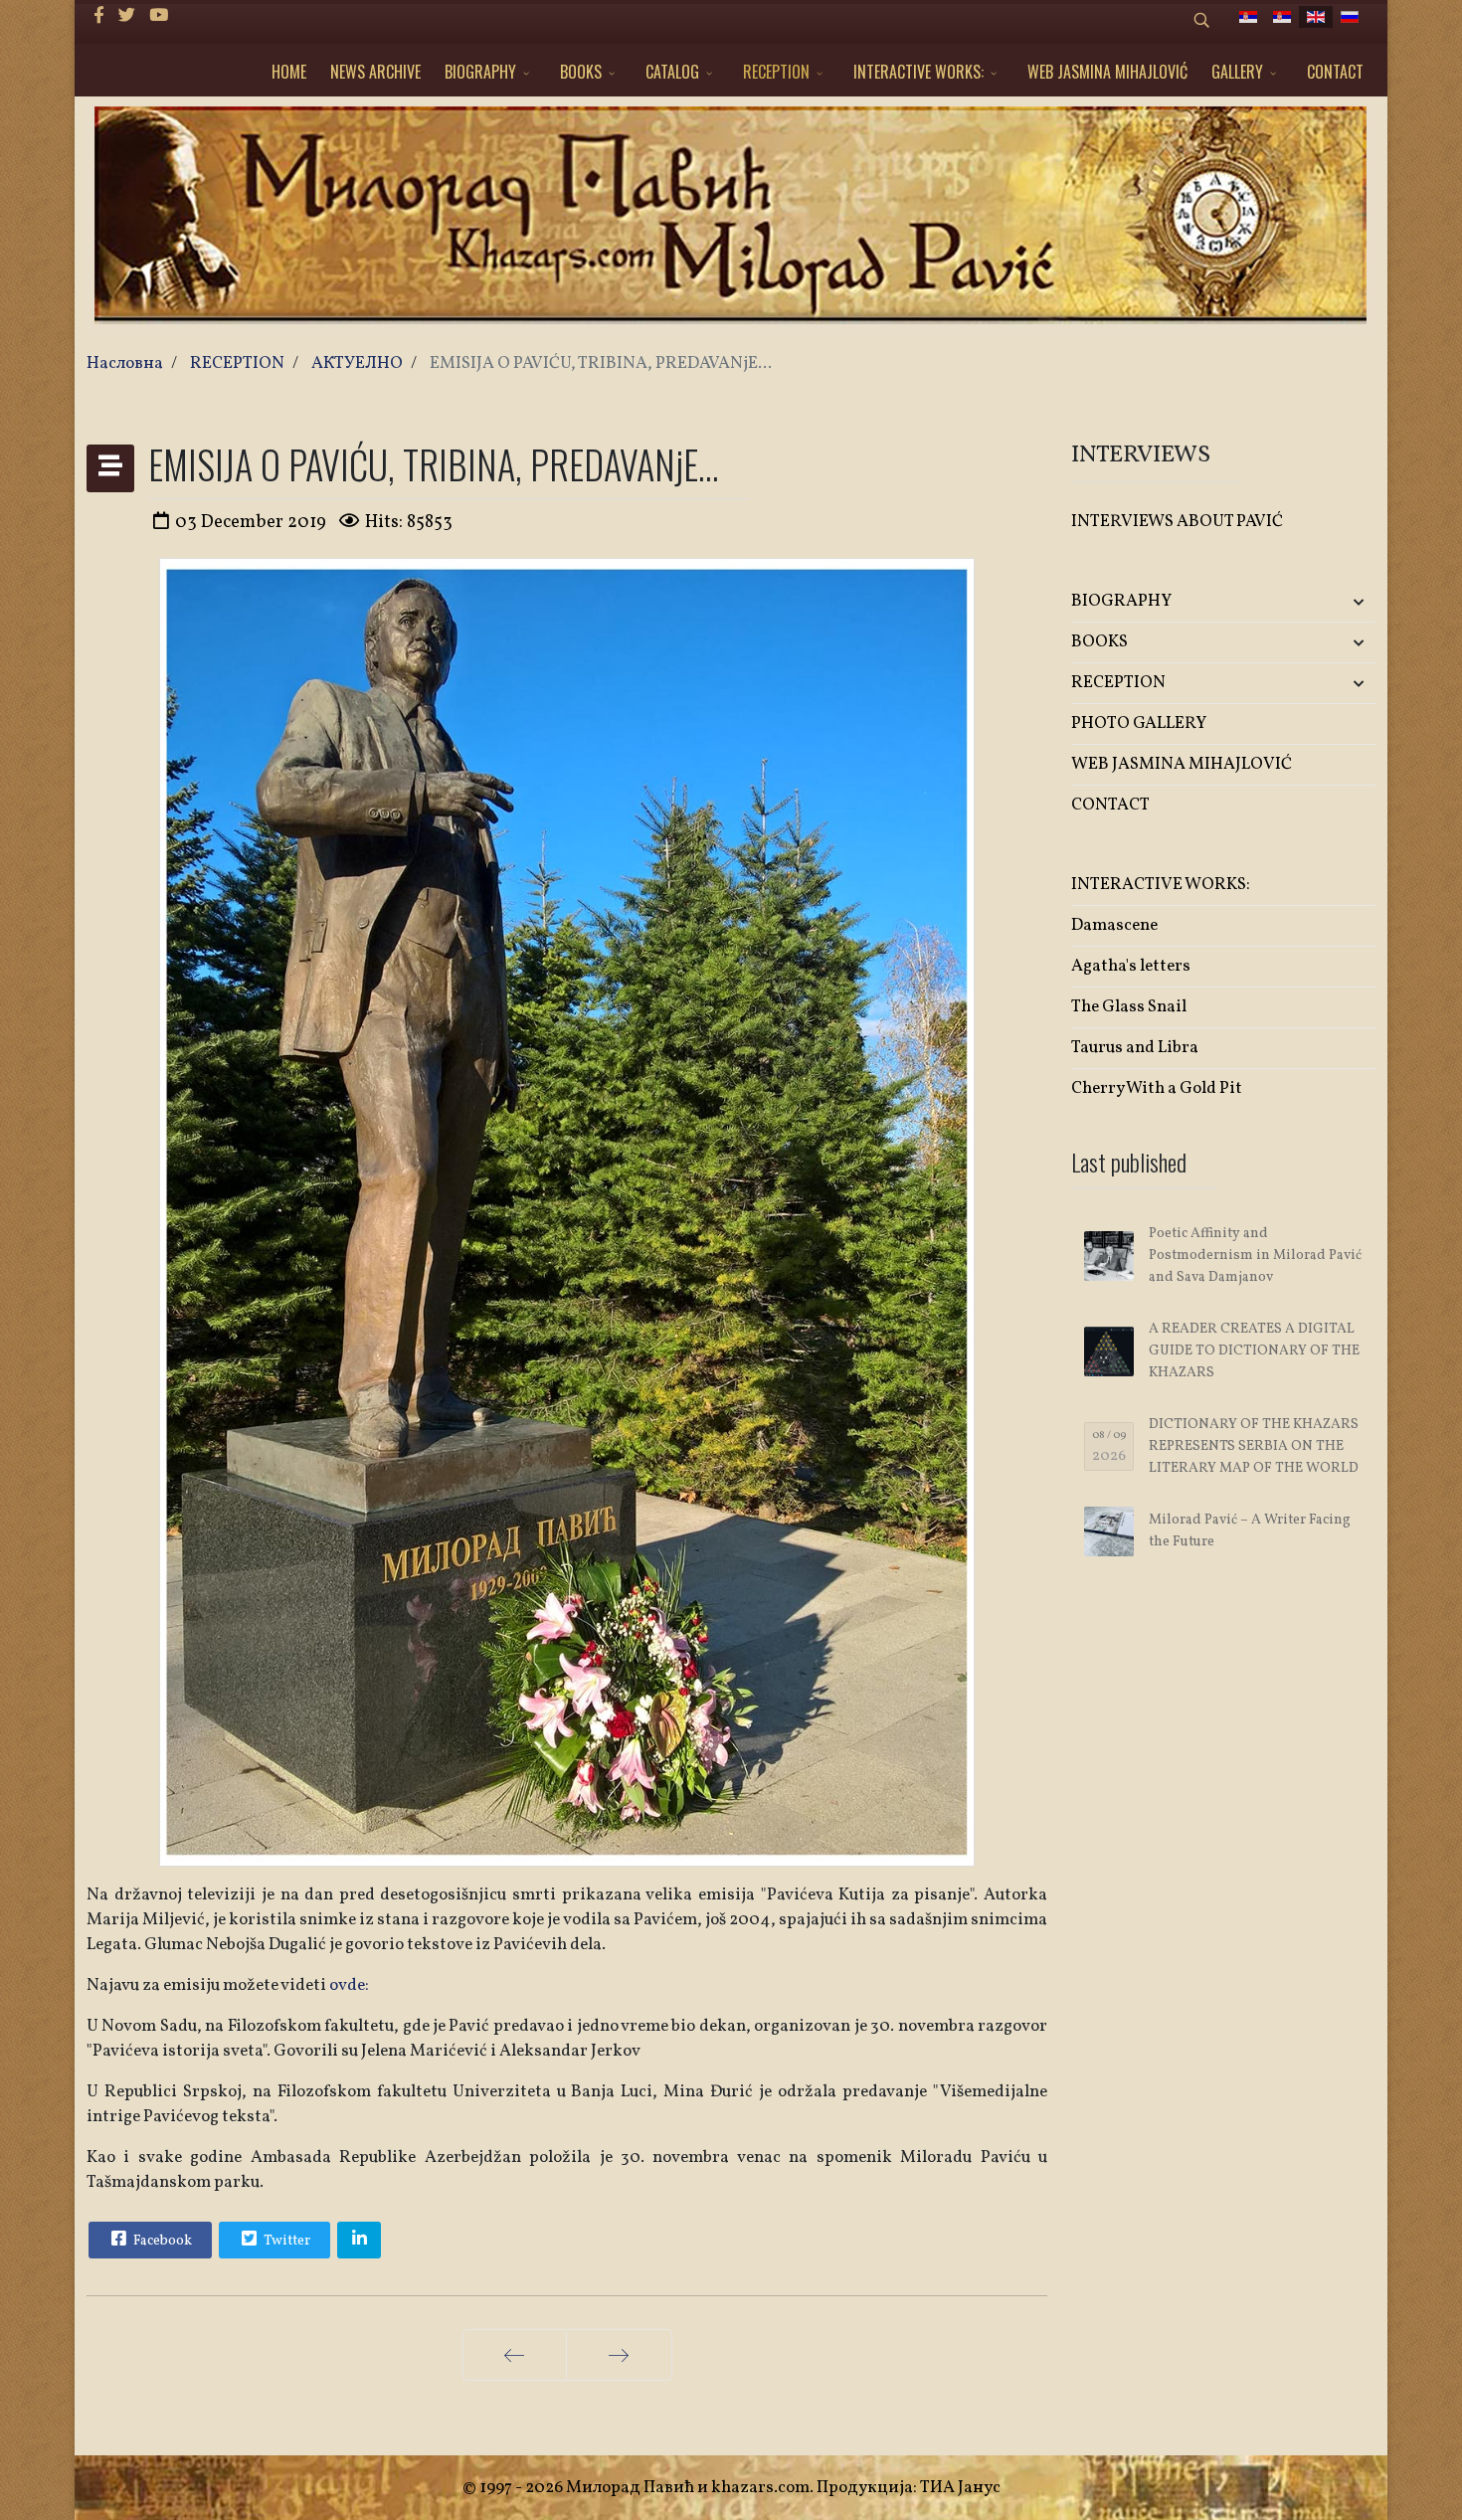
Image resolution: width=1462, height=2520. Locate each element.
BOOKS (581, 72)
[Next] (619, 2355)
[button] (1325, 602)
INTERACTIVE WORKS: (918, 72)
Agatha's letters (1131, 966)
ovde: (348, 1985)
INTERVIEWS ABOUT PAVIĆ (1177, 522)
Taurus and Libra (1135, 1048)
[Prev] (515, 2355)
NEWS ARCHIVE (375, 72)
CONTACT (1335, 72)
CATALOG (672, 72)
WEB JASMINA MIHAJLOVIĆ (1107, 72)
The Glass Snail (1129, 1007)
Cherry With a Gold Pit (1157, 1088)
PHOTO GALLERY (1139, 723)
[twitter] (127, 16)
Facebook (161, 2241)
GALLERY (1237, 72)
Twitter (285, 2241)
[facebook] (99, 16)
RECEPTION (776, 72)
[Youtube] (159, 16)
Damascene (1114, 925)
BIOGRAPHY (480, 72)
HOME (289, 72)
